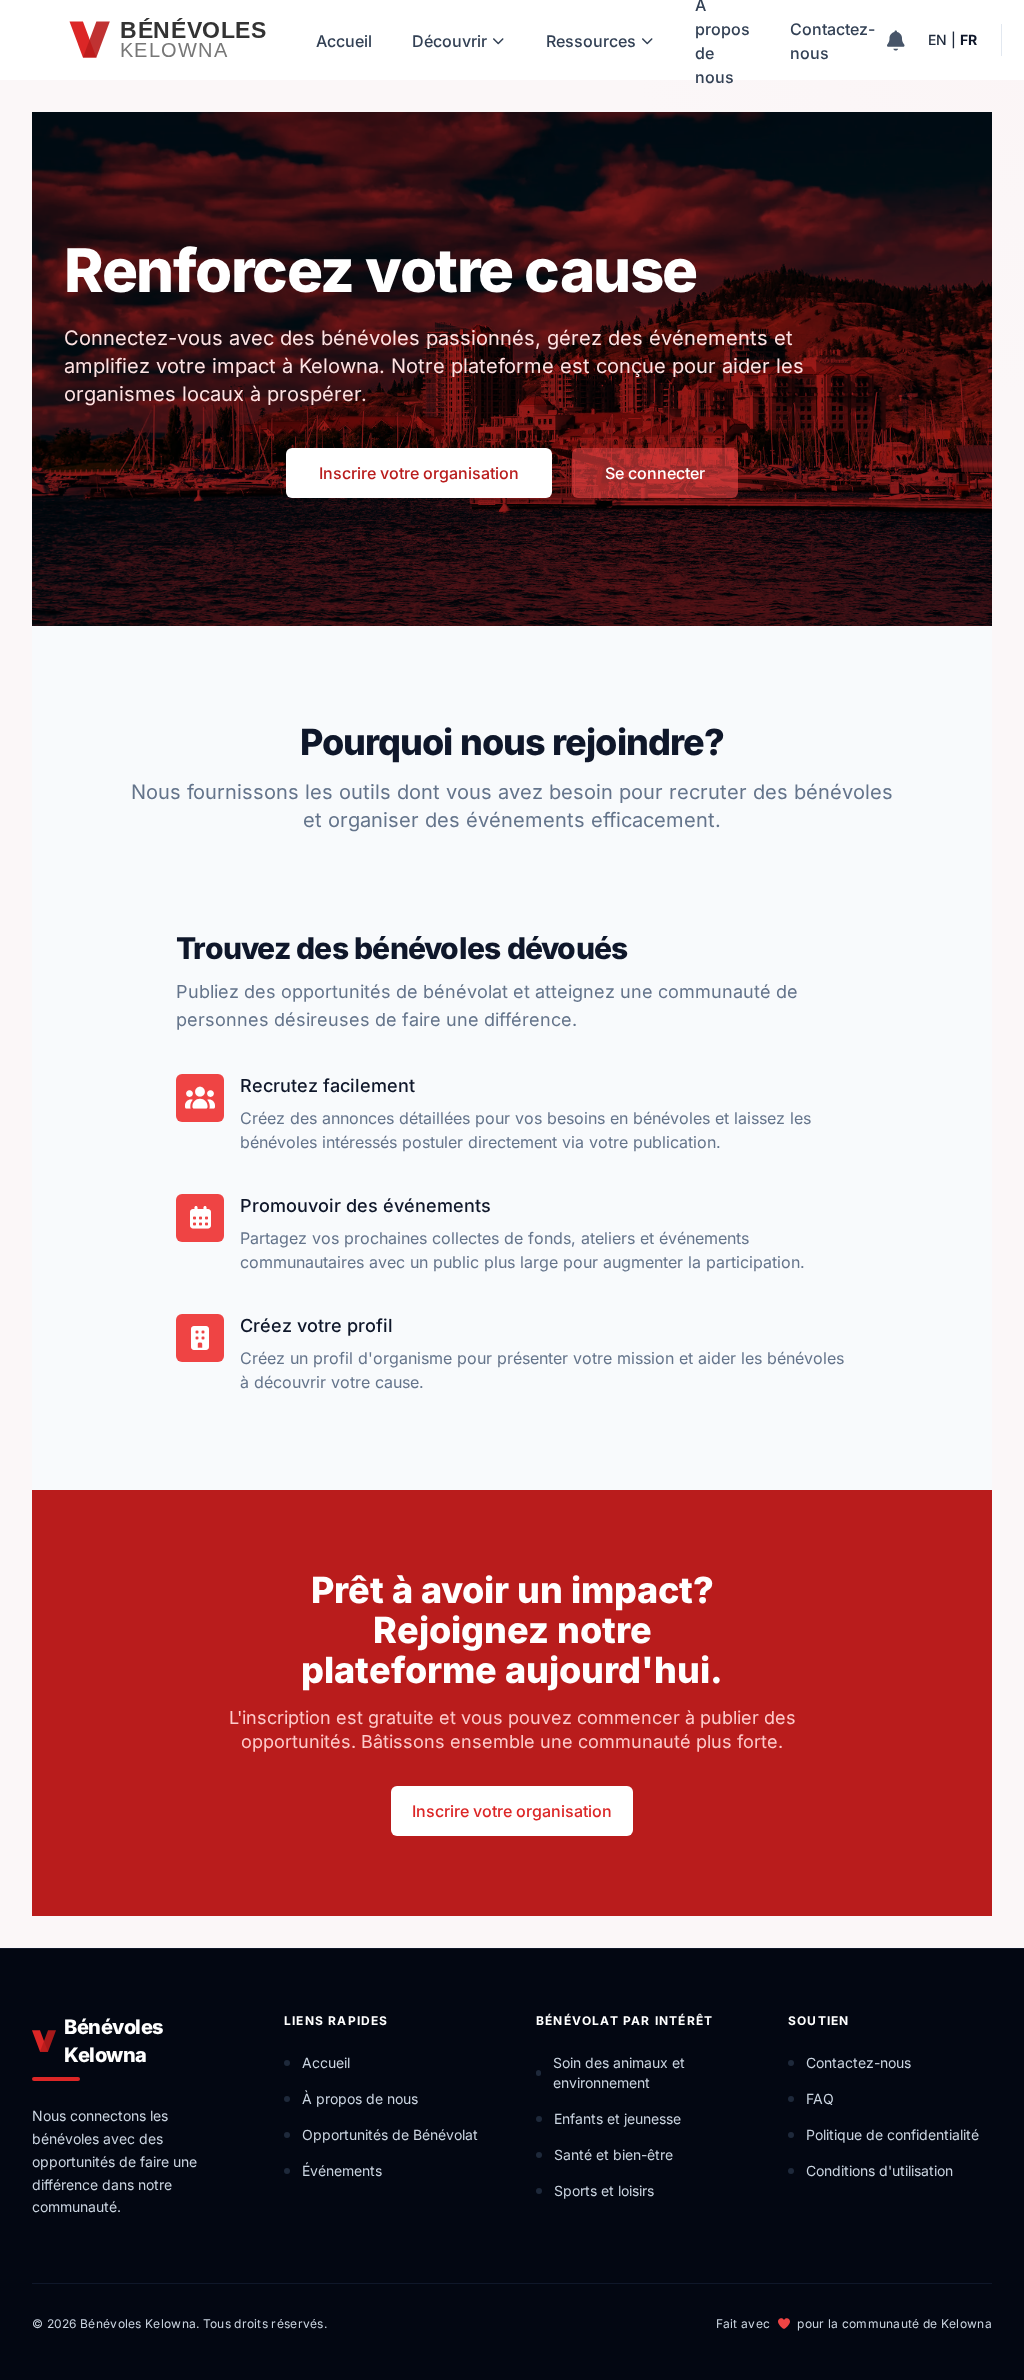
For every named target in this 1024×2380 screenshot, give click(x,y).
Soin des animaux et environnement (619, 2072)
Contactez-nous (832, 41)
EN (937, 39)
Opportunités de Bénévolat (390, 2134)
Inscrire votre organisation (419, 473)
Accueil (344, 41)
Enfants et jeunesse (617, 2118)
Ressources (591, 41)
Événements (342, 2170)
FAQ (820, 2098)
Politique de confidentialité (892, 2134)
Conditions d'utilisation (879, 2170)
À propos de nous (722, 40)
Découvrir (449, 41)
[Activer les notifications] (895, 40)
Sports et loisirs (604, 2190)
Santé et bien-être (613, 2154)
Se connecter (655, 473)
